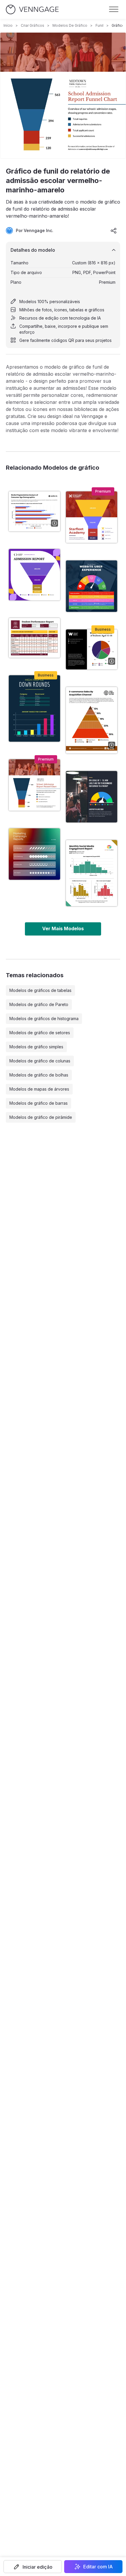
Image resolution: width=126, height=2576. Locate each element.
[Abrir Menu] (114, 9)
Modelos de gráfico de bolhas (39, 1075)
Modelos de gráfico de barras (39, 1103)
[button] (33, 2567)
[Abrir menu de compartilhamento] (114, 231)
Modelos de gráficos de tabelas (40, 990)
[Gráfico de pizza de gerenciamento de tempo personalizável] (92, 649)
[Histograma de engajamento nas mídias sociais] (92, 873)
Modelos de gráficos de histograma (44, 1019)
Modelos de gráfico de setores (40, 1033)
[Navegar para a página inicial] (32, 10)
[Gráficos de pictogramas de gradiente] (34, 854)
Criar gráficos (33, 25)
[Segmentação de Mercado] (34, 511)
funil (99, 25)
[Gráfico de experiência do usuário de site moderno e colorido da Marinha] (92, 586)
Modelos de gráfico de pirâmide (41, 1117)
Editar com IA (98, 2567)
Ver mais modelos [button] (63, 928)
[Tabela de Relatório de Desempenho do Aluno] (34, 638)
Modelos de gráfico (70, 25)
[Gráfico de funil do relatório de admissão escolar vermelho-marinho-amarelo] (34, 785)
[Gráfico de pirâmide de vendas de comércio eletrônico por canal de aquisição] (92, 720)
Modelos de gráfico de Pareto (39, 1004)
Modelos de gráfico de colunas (40, 1061)
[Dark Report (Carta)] (34, 708)
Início (8, 25)
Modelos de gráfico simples (36, 1047)
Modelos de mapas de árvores (39, 1089)
